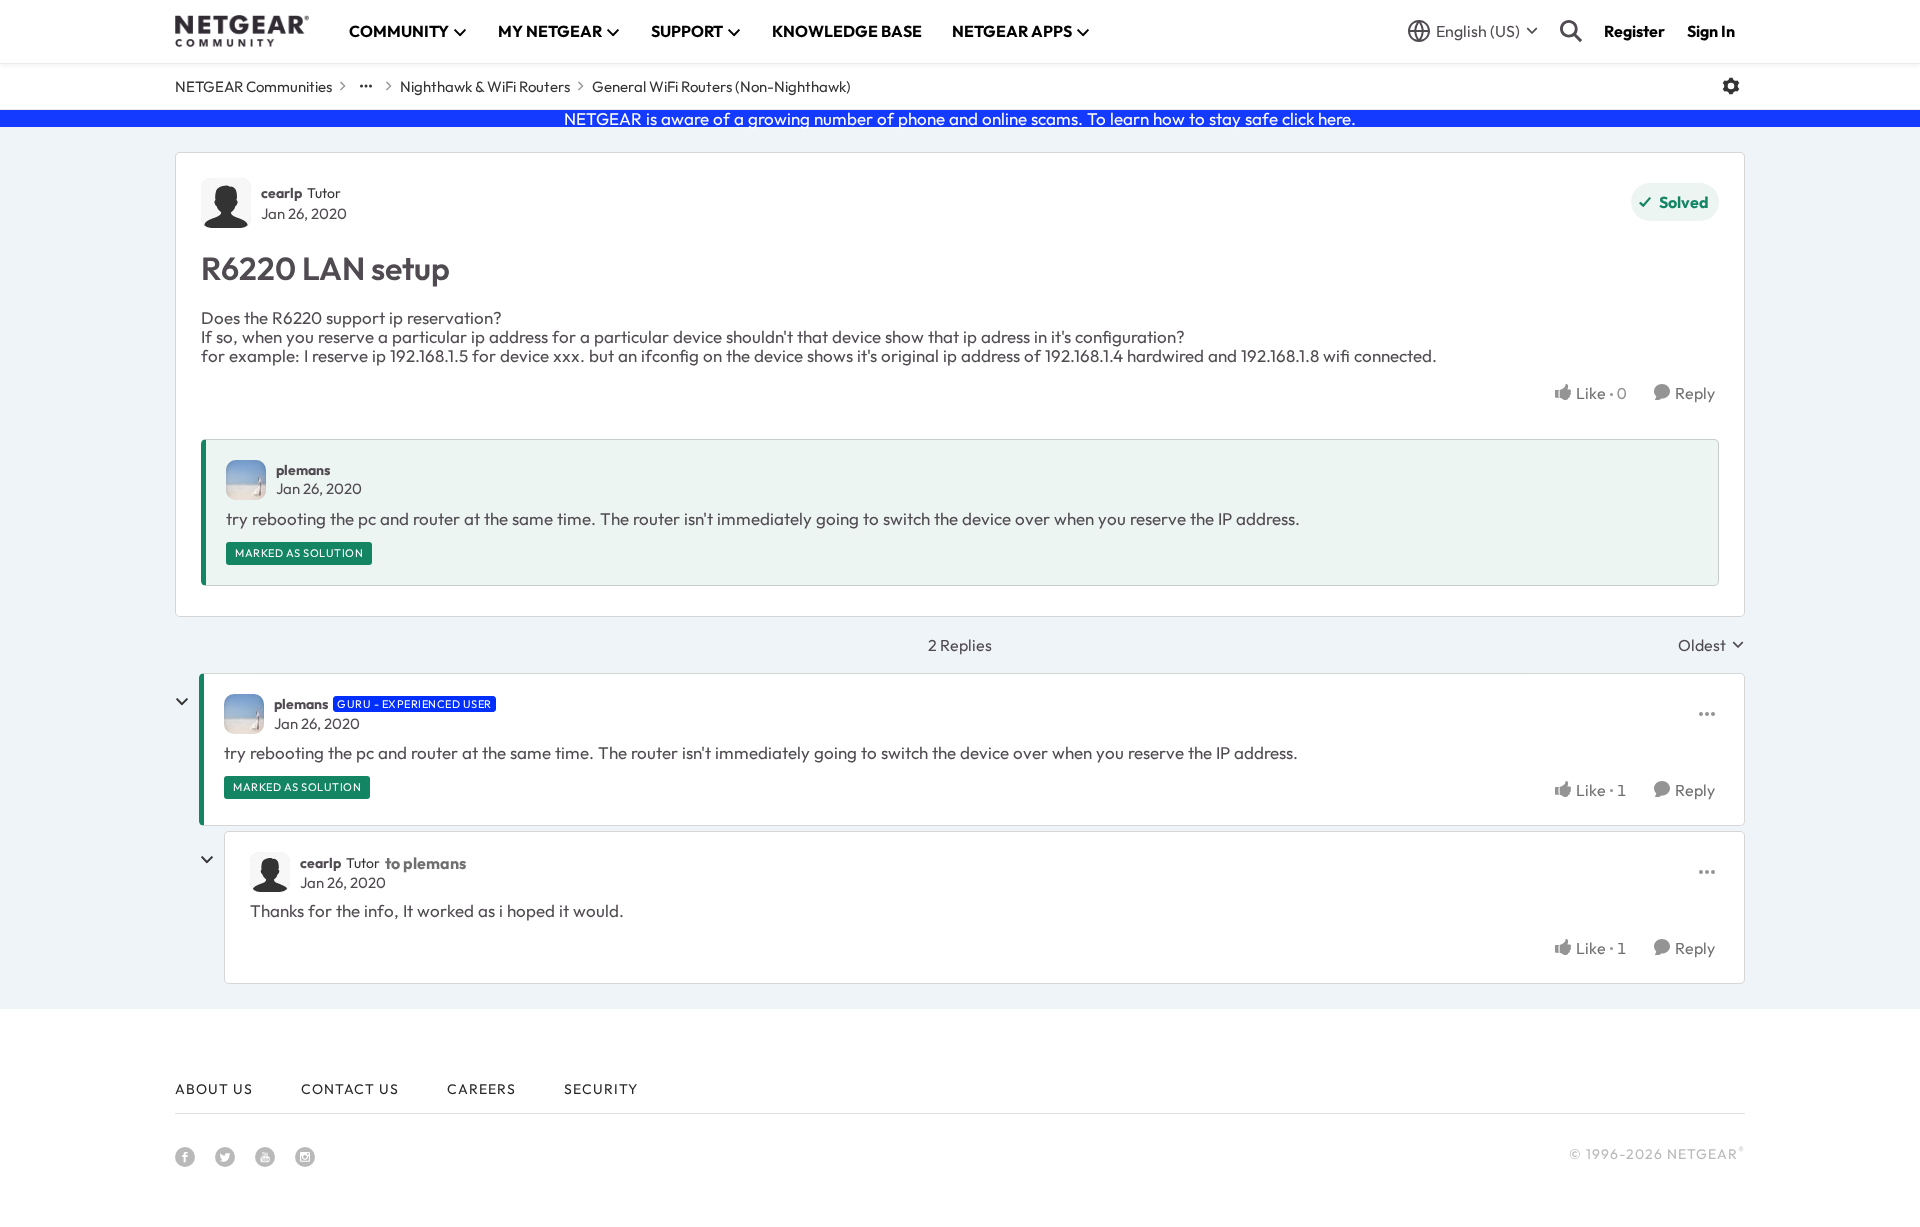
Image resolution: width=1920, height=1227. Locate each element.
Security (601, 1089)
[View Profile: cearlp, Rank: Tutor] (226, 203)
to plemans (425, 863)
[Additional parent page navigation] (366, 86)
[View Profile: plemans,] (246, 480)
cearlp (281, 193)
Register (1634, 31)
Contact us (350, 1089)
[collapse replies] (182, 702)
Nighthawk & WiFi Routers (485, 86)
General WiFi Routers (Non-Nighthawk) (721, 86)
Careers (481, 1089)
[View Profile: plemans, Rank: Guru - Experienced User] (244, 714)
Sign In (1711, 31)
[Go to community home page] (242, 31)
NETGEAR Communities (253, 86)
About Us (214, 1089)
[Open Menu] (1731, 86)
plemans (303, 470)
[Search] (1571, 31)
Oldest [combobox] (1711, 645)
